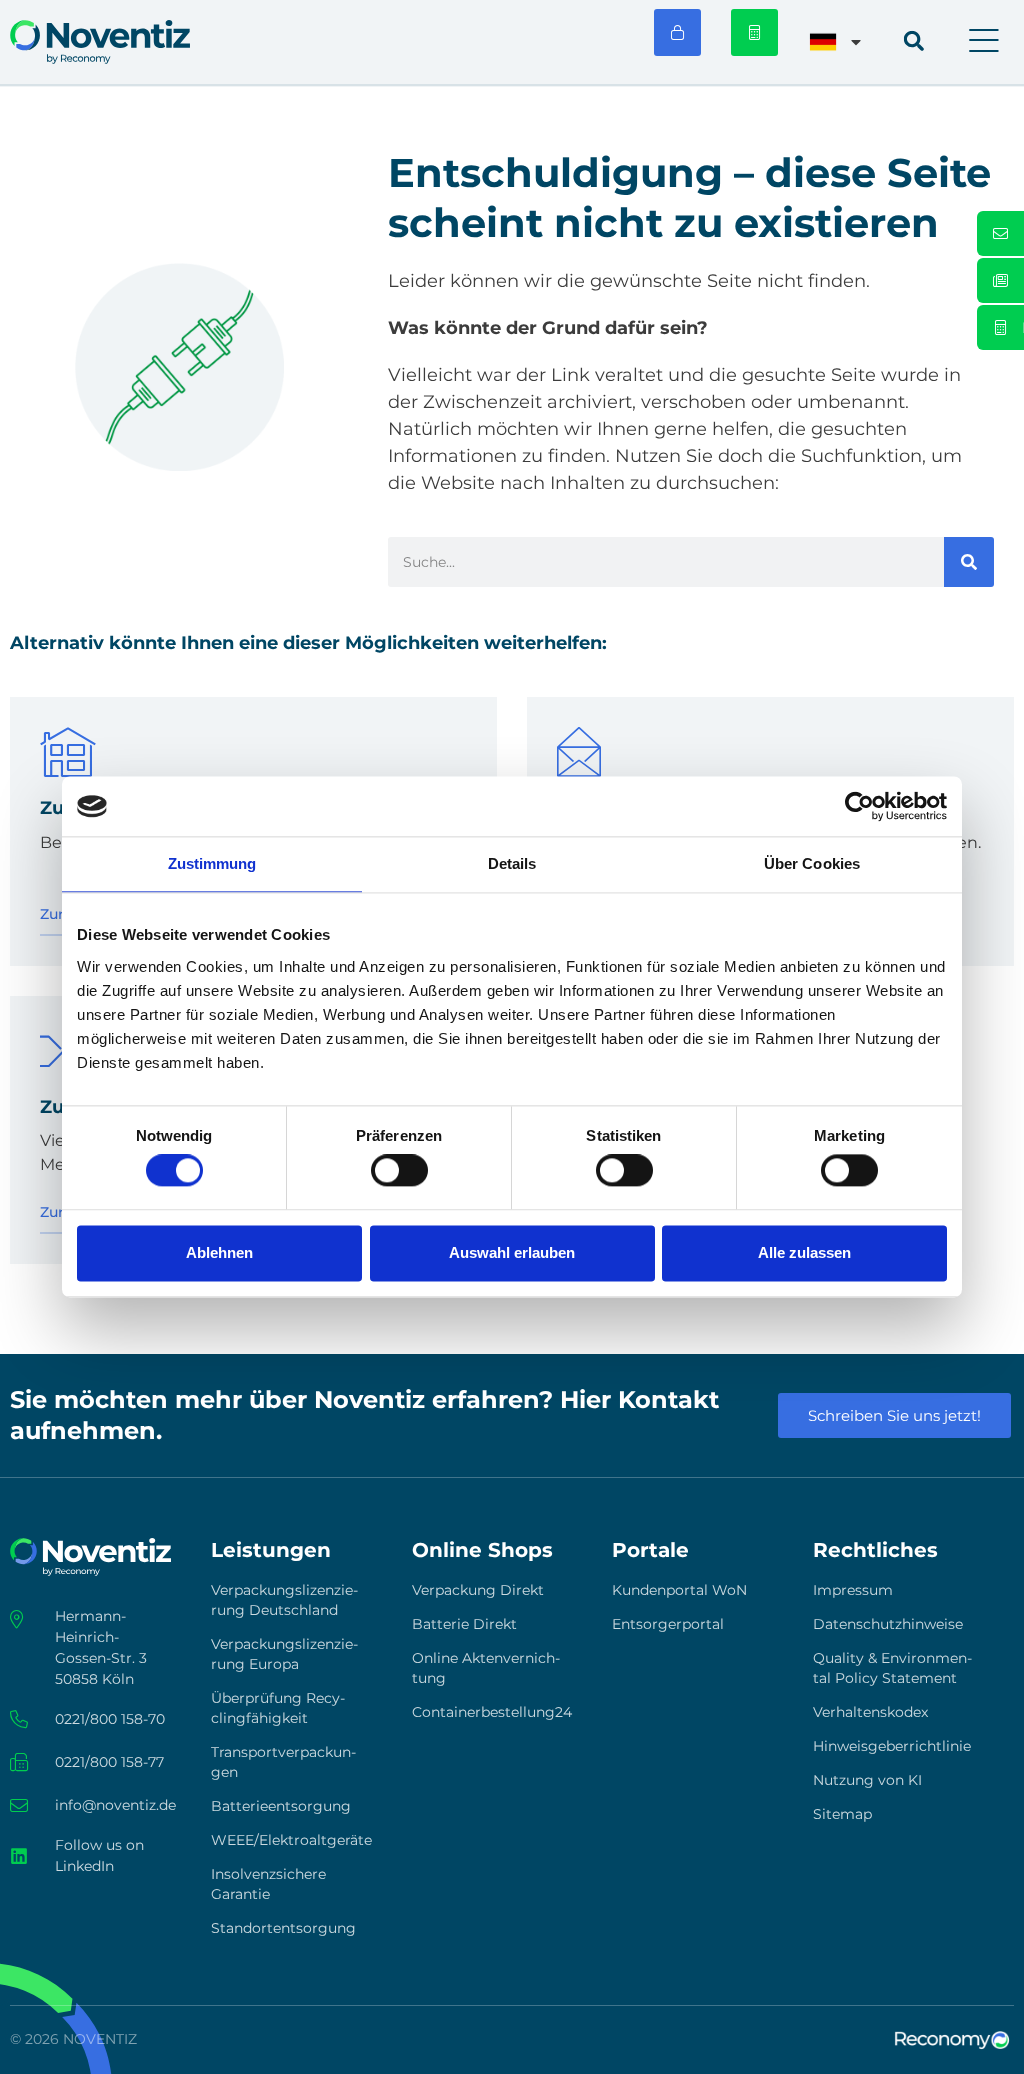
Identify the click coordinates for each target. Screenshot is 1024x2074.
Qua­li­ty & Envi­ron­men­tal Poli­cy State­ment (892, 1668)
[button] (984, 42)
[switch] (399, 1171)
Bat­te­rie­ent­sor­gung (281, 1806)
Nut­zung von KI (867, 1780)
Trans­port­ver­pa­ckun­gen (283, 1762)
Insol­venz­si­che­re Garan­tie (268, 1884)
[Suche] (969, 562)
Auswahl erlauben (512, 1252)
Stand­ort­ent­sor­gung (283, 1928)
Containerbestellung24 (492, 1712)
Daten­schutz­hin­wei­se (888, 1624)
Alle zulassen (804, 1252)
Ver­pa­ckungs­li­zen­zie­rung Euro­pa (284, 1654)
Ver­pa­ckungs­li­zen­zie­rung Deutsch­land (284, 1600)
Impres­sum (853, 1590)
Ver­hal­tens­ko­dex (870, 1712)
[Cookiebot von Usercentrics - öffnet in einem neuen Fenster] (859, 806)
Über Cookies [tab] (812, 863)
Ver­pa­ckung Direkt (478, 1590)
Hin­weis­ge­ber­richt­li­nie (892, 1746)
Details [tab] (512, 863)
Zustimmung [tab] (212, 863)
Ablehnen (219, 1252)
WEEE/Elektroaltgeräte (291, 1840)
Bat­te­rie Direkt (464, 1624)
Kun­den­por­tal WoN (679, 1590)
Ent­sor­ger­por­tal (668, 1624)
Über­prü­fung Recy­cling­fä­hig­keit (278, 1708)
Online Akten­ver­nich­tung (486, 1668)
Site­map (842, 1814)
